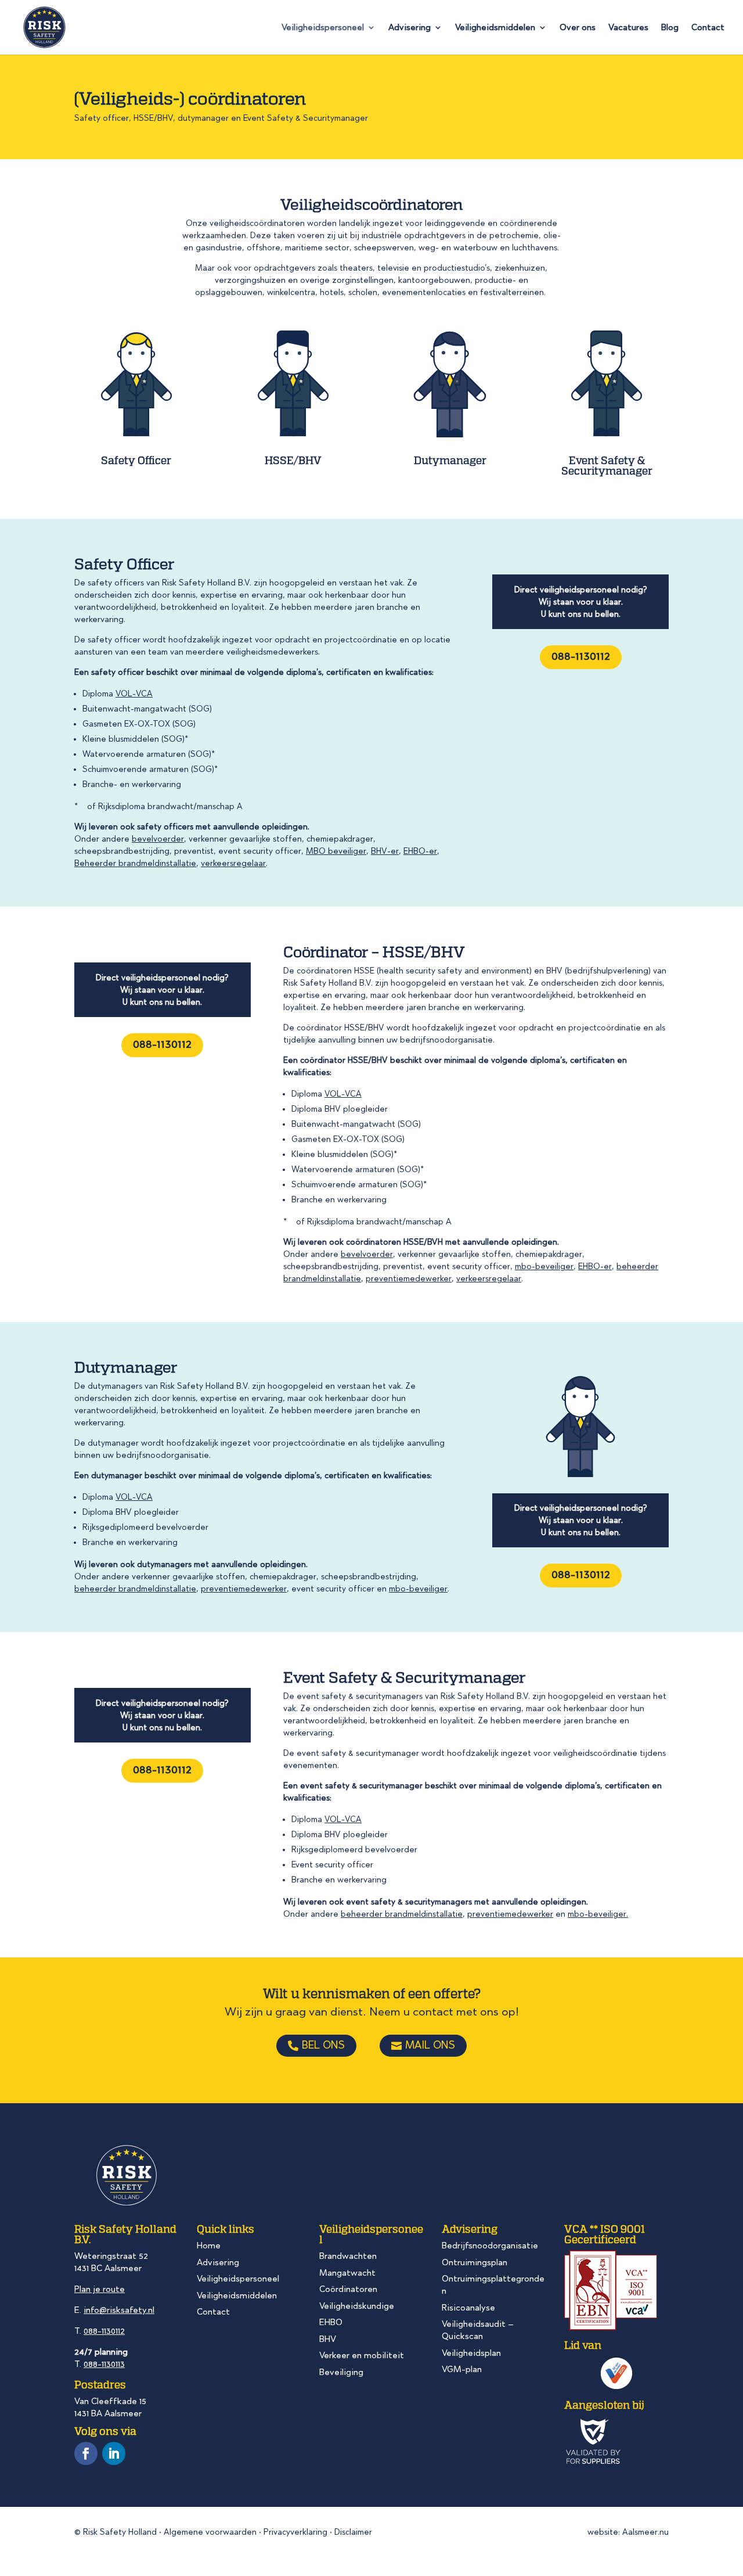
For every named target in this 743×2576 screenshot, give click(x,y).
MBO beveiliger (336, 851)
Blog (670, 28)
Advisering (410, 28)
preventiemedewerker (409, 1279)
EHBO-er (420, 851)
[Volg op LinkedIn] (114, 2453)
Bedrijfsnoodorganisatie (490, 2246)
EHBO (331, 2322)
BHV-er (385, 851)
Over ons (578, 28)
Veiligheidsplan (471, 2353)
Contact (708, 28)
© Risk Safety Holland (116, 2532)
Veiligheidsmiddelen (495, 28)
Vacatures (628, 28)
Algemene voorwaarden (210, 2532)
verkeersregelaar (233, 863)
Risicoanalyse (468, 2308)
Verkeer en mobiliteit (362, 2355)
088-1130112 (581, 656)
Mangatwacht (347, 2273)
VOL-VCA (134, 694)
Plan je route (100, 2289)
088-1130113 (104, 2364)
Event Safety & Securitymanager (607, 465)
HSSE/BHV (293, 460)
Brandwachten (348, 2256)
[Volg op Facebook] (86, 2453)
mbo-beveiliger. (598, 1914)
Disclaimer (353, 2532)
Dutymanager (450, 460)
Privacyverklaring (295, 2532)
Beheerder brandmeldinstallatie (135, 863)
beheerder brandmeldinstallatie (135, 1589)
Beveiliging (341, 2372)
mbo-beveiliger (544, 1267)
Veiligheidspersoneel (323, 28)
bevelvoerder (158, 839)
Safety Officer (136, 460)
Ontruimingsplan (475, 2262)
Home (209, 2246)
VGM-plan (462, 2369)
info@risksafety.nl (119, 2310)
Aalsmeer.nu (645, 2532)
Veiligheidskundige (357, 2306)
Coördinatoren (348, 2289)
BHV (328, 2339)
